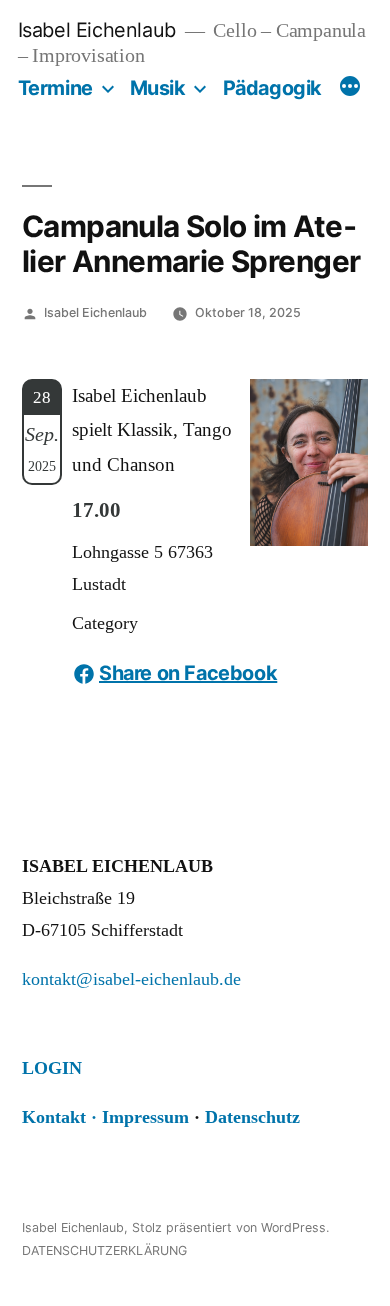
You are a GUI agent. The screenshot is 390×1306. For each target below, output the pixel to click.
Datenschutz (252, 1117)
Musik (158, 88)
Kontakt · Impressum (105, 1117)
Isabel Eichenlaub (97, 30)
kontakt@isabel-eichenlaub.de (131, 979)
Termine (55, 88)
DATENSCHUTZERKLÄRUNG (104, 1250)
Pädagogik (272, 88)
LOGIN (52, 1068)
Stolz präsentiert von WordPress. (230, 1227)
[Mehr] (350, 89)
